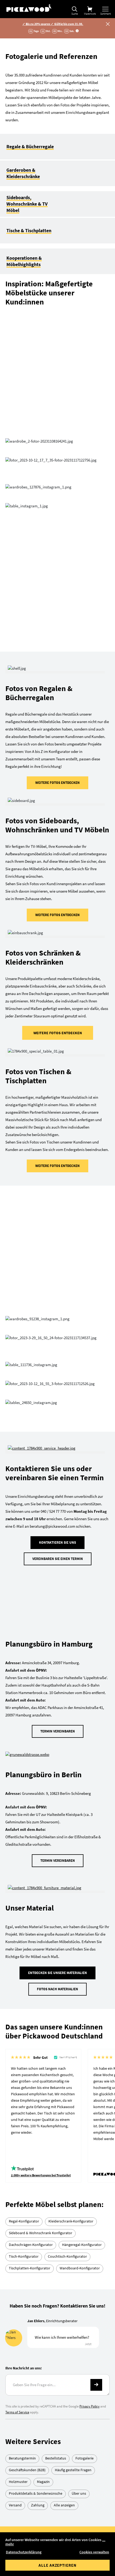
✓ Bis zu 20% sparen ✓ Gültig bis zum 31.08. (53, 24)
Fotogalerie (85, 2113)
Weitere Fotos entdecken (57, 587)
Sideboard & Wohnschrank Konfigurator (41, 1888)
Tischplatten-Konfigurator (30, 1923)
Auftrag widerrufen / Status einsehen (58, 2520)
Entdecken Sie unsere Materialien (57, 1628)
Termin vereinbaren (58, 1387)
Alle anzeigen (64, 2160)
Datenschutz (57, 2482)
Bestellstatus (56, 2113)
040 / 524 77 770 (55, 2221)
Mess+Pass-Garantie (64, 2372)
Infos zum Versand (67, 2390)
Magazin (43, 2137)
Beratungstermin (22, 2113)
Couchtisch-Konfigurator (67, 1912)
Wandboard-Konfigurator (80, 1923)
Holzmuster (18, 2137)
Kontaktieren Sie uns (57, 1249)
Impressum (57, 2495)
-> (96, 2040)
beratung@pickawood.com (66, 2240)
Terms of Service (17, 2067)
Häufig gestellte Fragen (73, 2125)
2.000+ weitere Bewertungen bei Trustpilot (41, 1830)
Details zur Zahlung (68, 2336)
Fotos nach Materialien (57, 1644)
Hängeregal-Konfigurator (82, 1900)
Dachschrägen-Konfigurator (31, 1900)
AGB (57, 2469)
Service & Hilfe (58, 2409)
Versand (15, 2160)
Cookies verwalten (94, 2552)
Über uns (79, 2149)
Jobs (58, 2507)
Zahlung (38, 2160)
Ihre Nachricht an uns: (24, 2023)
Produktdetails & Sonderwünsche (36, 2149)
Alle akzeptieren (57, 2565)
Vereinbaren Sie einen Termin (58, 1265)
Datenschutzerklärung (24, 2552)
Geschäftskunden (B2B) (27, 2125)
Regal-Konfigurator (24, 1876)
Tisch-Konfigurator (24, 1912)
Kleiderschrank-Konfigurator (71, 1876)
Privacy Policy (89, 2062)
